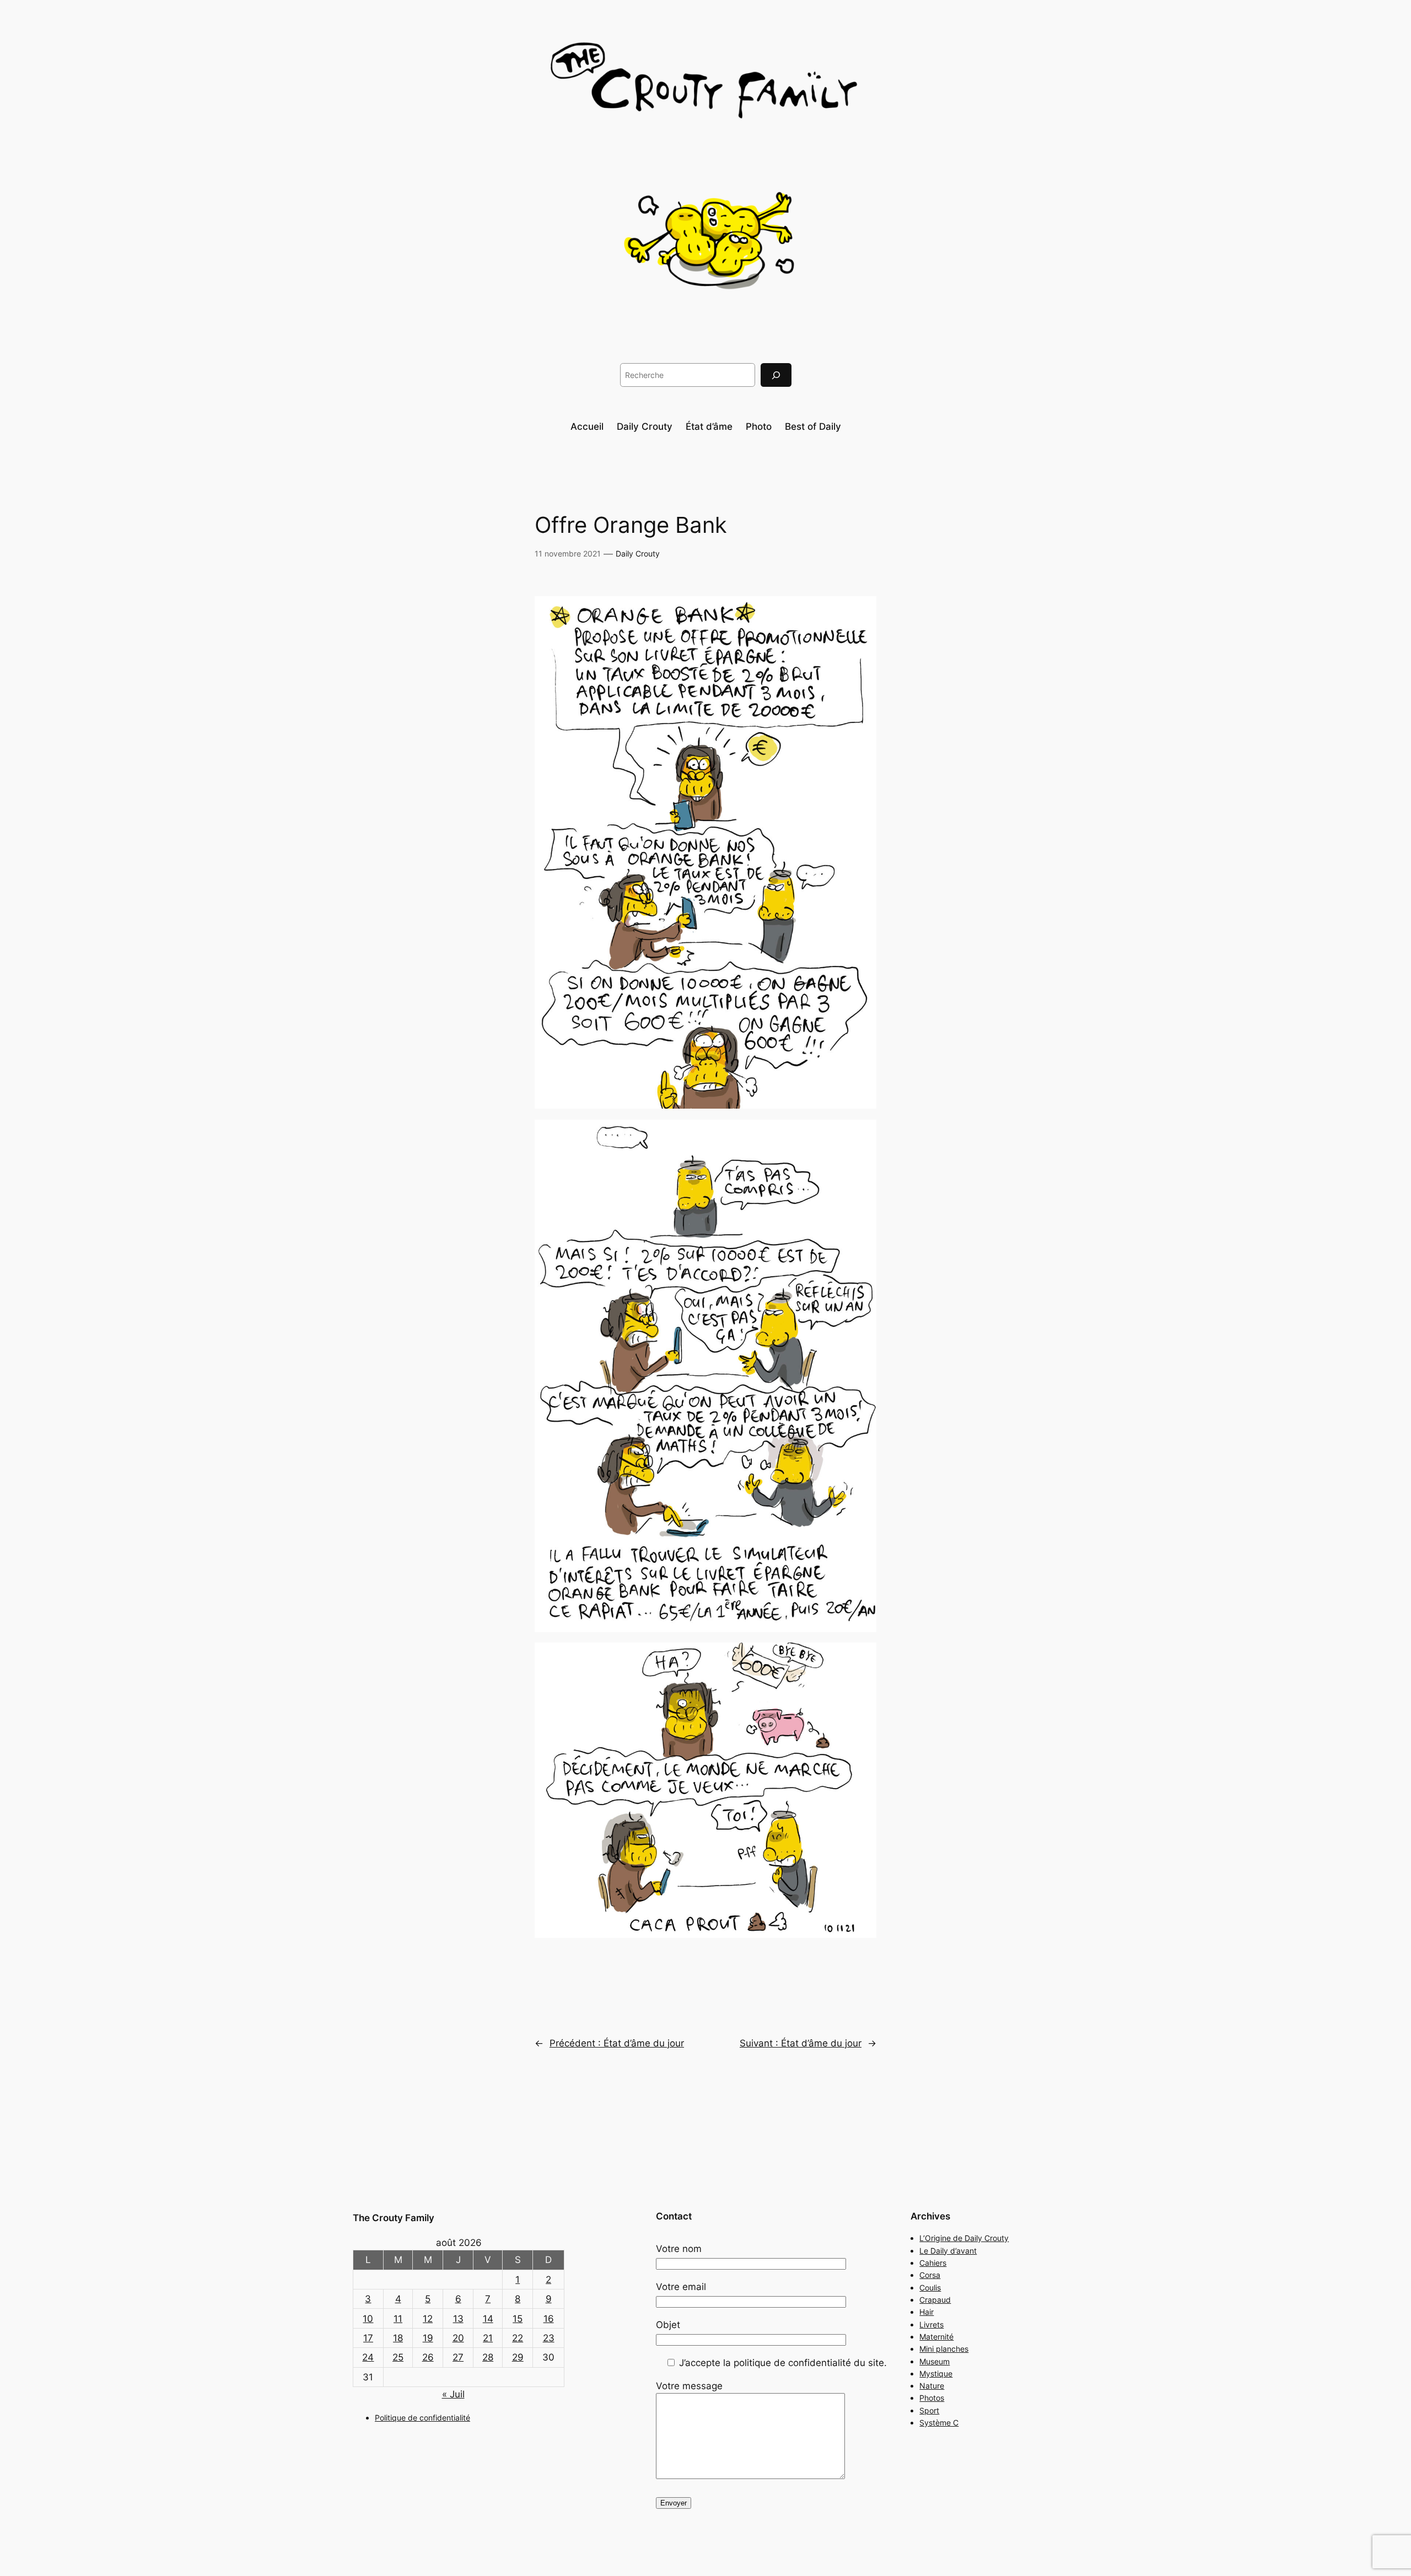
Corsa (930, 2275)
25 (398, 2357)
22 (518, 2338)
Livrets (931, 2324)
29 (518, 2357)
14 (488, 2319)
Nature (932, 2386)
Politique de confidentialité (422, 2418)
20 (458, 2338)
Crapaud (935, 2300)
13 (458, 2319)
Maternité (936, 2337)
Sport (929, 2410)
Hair (927, 2312)
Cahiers (933, 2263)
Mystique (936, 2374)
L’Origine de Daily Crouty (964, 2238)
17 (368, 2338)
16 (549, 2319)
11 (398, 2319)
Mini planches (944, 2349)
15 (518, 2319)
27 (458, 2357)
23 (549, 2338)
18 (398, 2338)
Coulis (930, 2288)
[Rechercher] (776, 375)
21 (488, 2338)
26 (428, 2357)
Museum (935, 2361)
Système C (939, 2423)
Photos (932, 2398)
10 (368, 2319)
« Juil (453, 2394)
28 (488, 2357)
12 (428, 2319)
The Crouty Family (394, 2218)
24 (368, 2357)
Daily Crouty (638, 553)
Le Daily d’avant (948, 2251)
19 (428, 2338)
